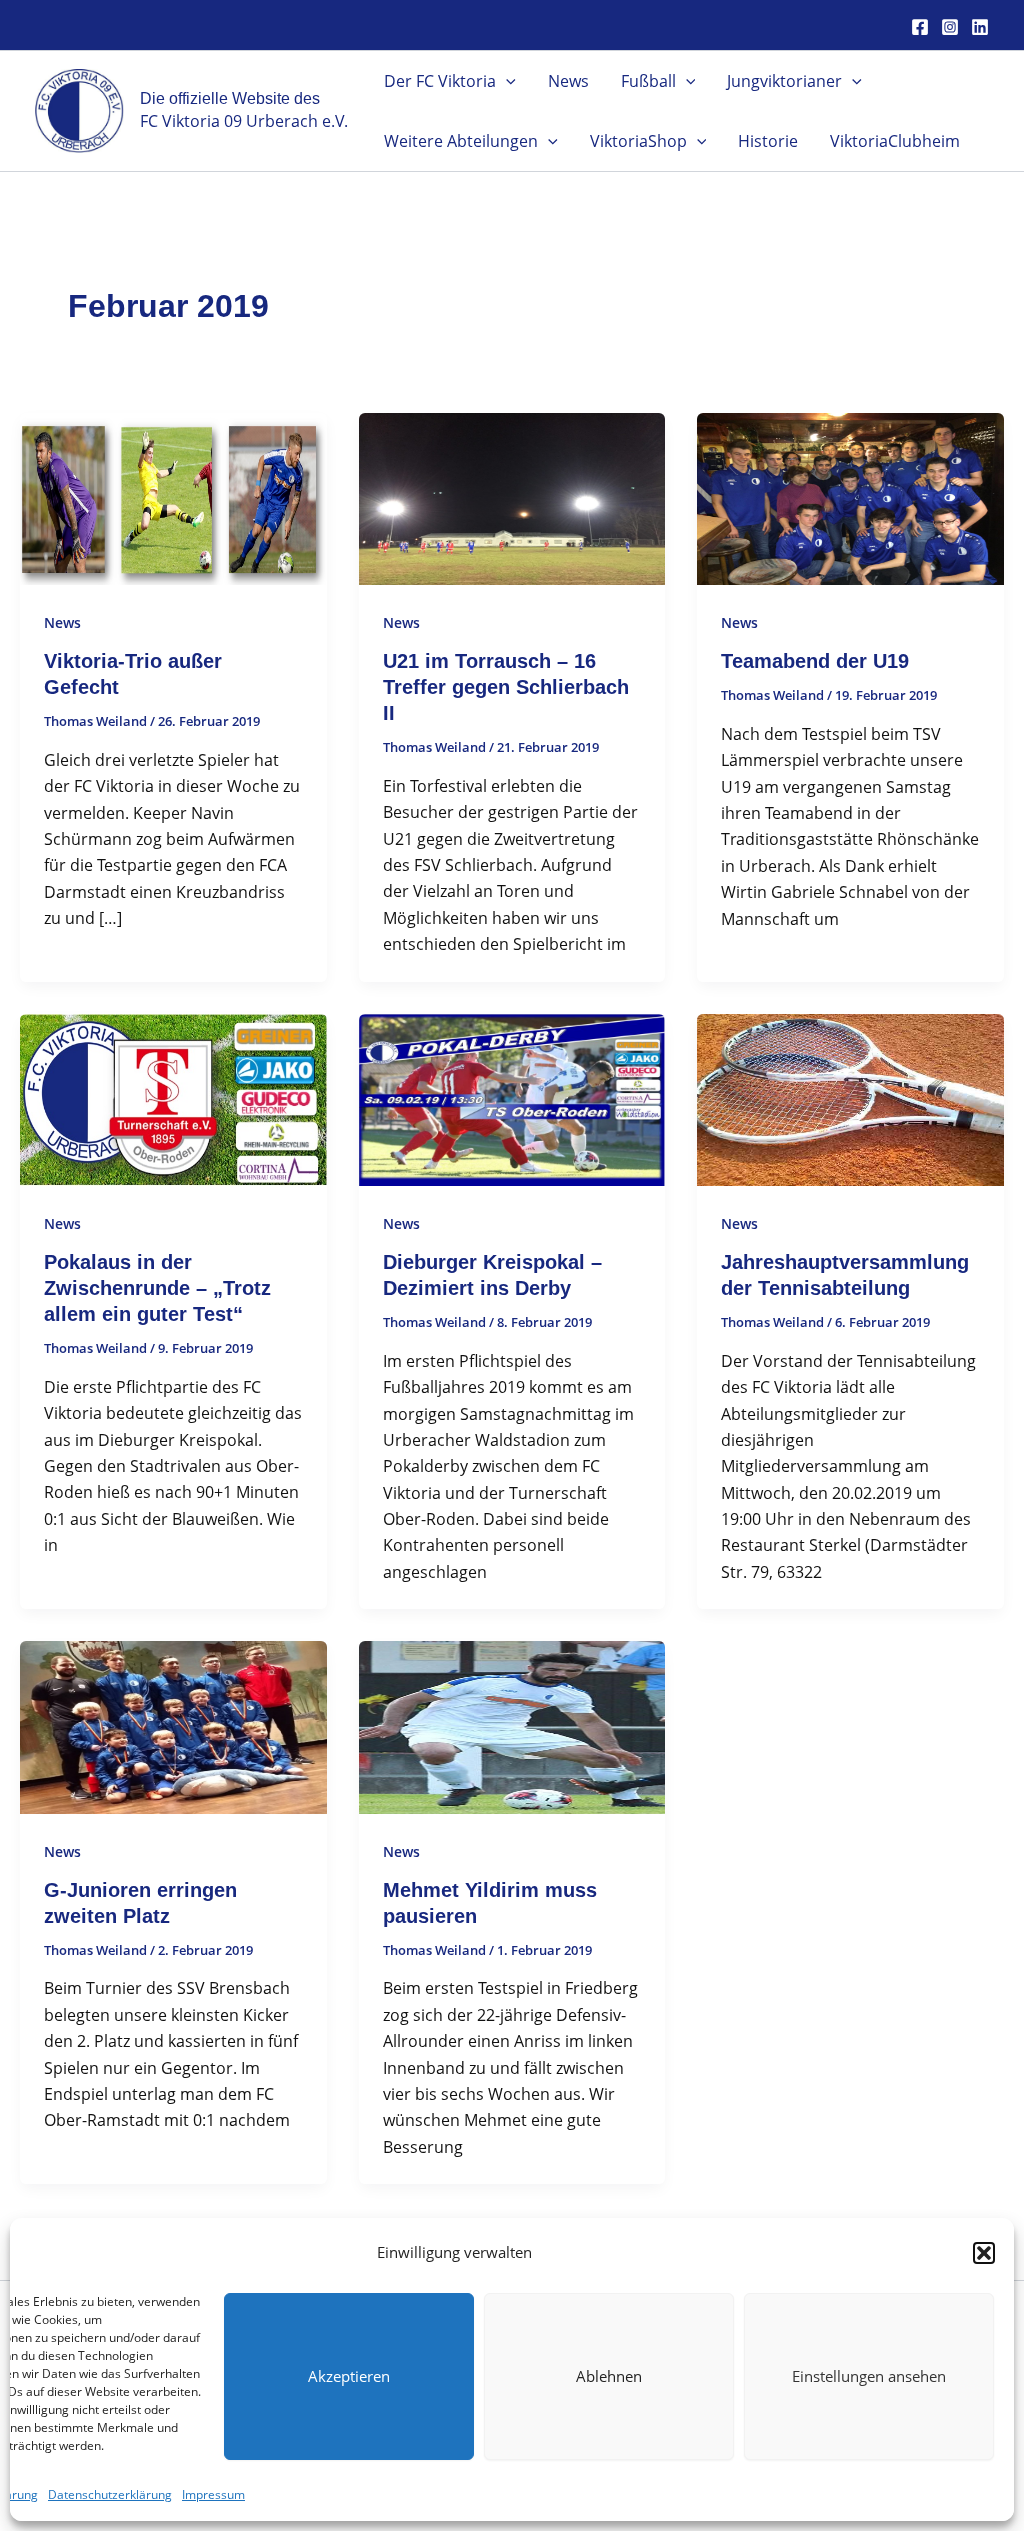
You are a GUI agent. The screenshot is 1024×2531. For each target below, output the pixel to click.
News (568, 81)
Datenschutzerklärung (110, 2494)
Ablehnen (609, 2376)
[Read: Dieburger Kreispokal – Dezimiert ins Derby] (512, 1098)
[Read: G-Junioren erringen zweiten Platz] (173, 1726)
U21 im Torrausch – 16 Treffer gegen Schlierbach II (506, 687)
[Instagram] (950, 27)
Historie (768, 141)
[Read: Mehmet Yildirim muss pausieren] (512, 1726)
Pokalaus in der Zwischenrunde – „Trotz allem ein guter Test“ (157, 1288)
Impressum (213, 2494)
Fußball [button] (648, 81)
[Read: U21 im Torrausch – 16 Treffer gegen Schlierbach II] (512, 497)
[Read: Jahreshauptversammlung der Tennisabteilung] (850, 1098)
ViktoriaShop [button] (638, 141)
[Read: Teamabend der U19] (850, 497)
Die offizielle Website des (230, 98)
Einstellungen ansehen (869, 2376)
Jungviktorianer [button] (784, 81)
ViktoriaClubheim (895, 141)
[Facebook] (920, 27)
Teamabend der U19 (815, 661)
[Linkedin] (980, 27)
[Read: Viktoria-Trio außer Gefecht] (173, 497)
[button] (984, 2253)
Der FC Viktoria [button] (440, 81)
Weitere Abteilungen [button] (461, 141)
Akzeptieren (349, 2376)
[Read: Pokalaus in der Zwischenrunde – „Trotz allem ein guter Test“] (173, 1098)
